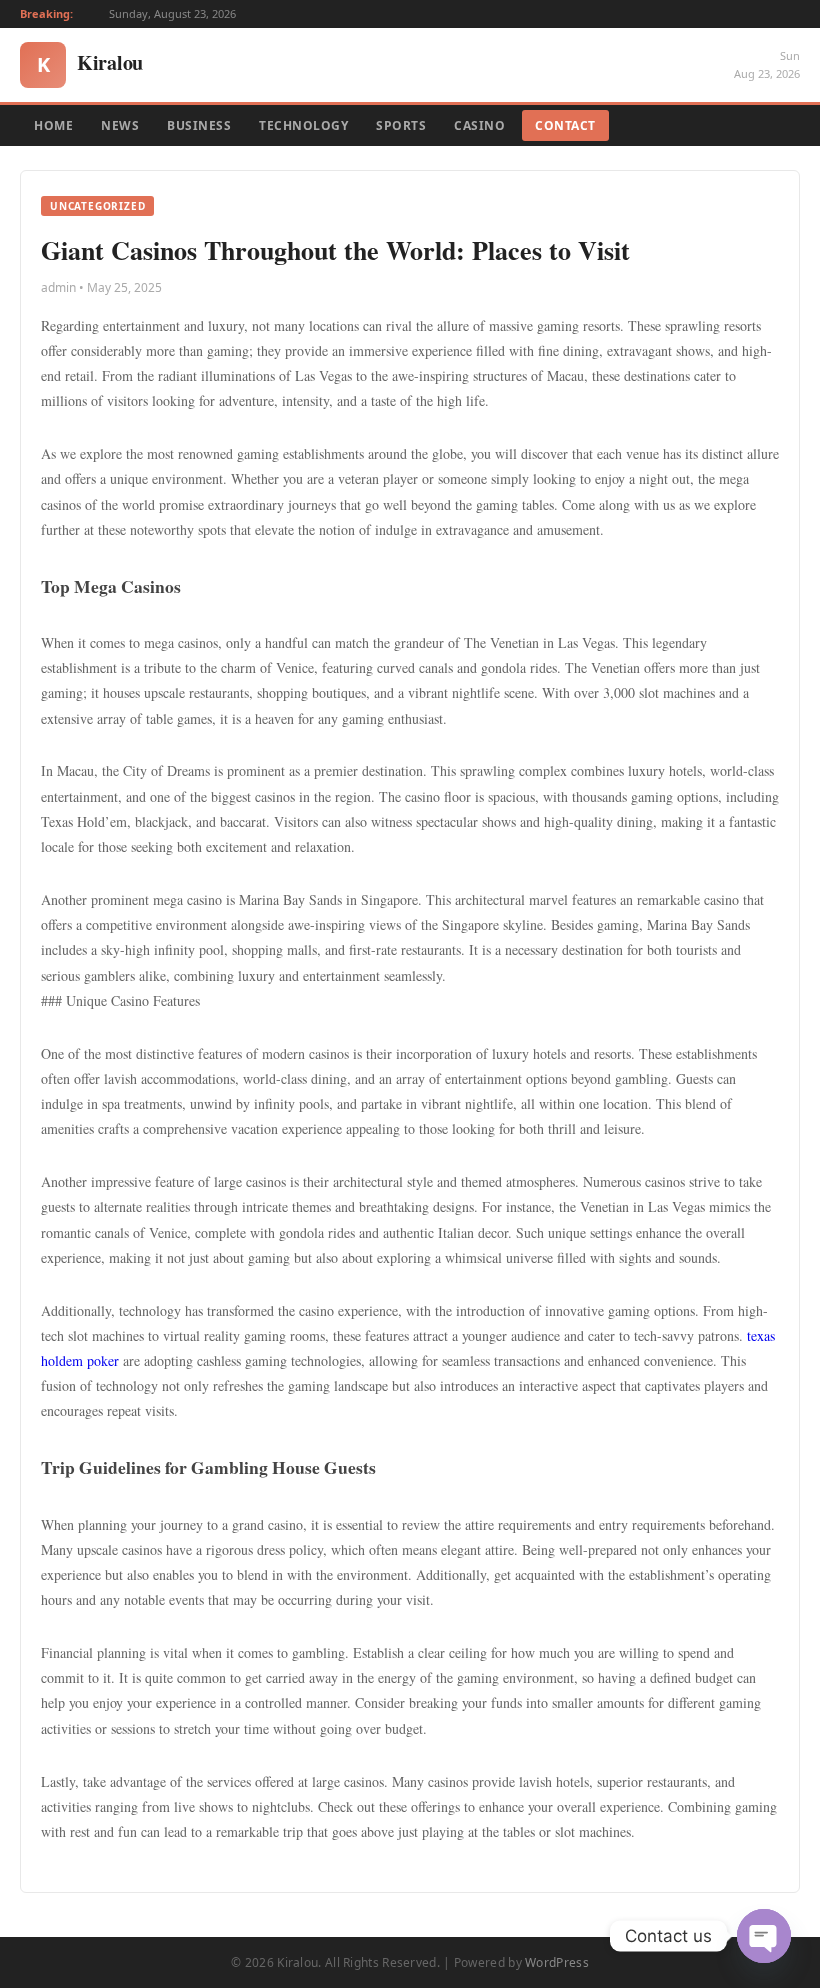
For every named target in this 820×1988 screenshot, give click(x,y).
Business (199, 125)
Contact (565, 125)
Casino (479, 125)
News (120, 125)
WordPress (557, 1962)
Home (53, 125)
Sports (401, 125)
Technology (303, 125)
